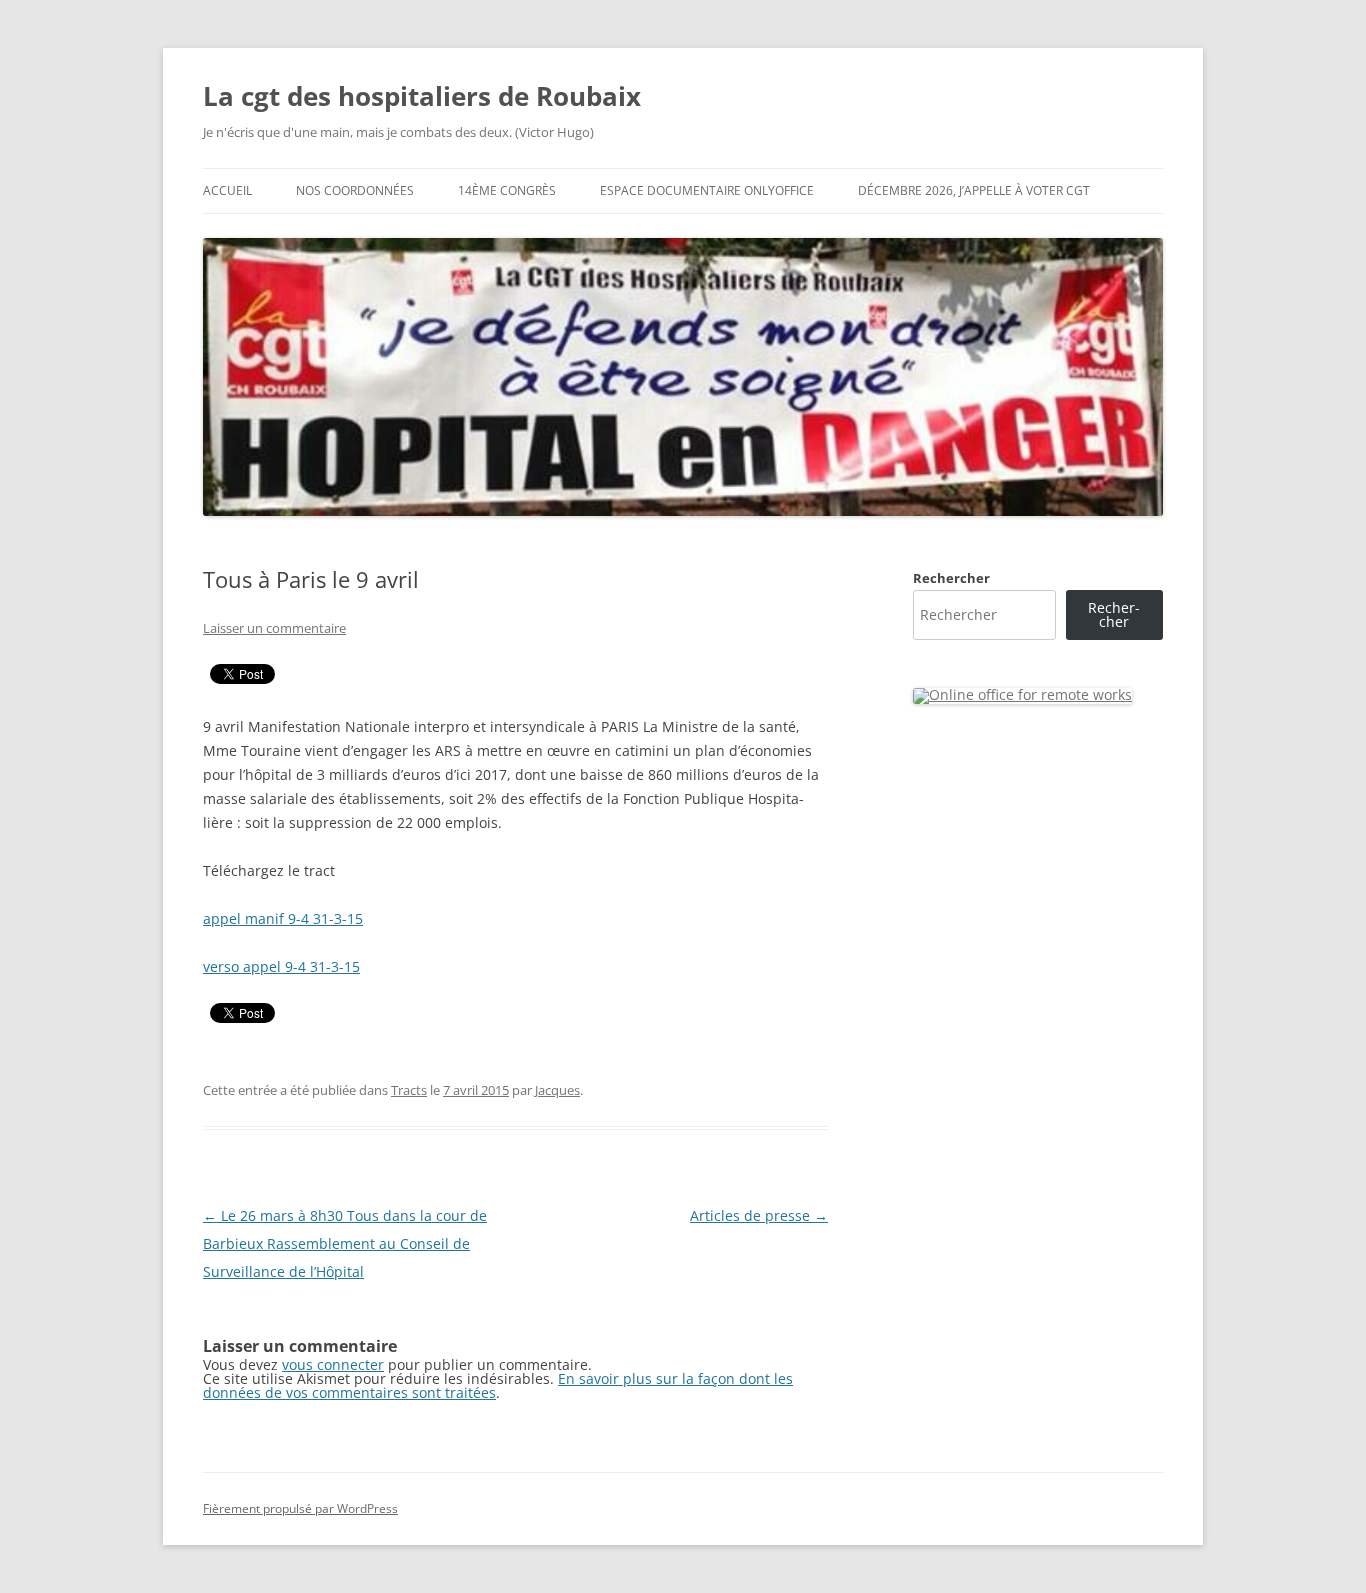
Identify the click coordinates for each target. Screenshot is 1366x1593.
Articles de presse (759, 1215)
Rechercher (951, 578)
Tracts (409, 1090)
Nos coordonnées (355, 190)
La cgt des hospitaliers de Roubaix (422, 96)
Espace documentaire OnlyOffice (707, 190)
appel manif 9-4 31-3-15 (283, 918)
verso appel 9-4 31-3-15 (281, 966)
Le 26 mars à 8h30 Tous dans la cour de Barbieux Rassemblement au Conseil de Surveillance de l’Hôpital (345, 1243)
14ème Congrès (507, 190)
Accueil (227, 190)
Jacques (557, 1090)
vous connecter (333, 1364)
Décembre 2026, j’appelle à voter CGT (974, 190)
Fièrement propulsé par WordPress (300, 1508)
